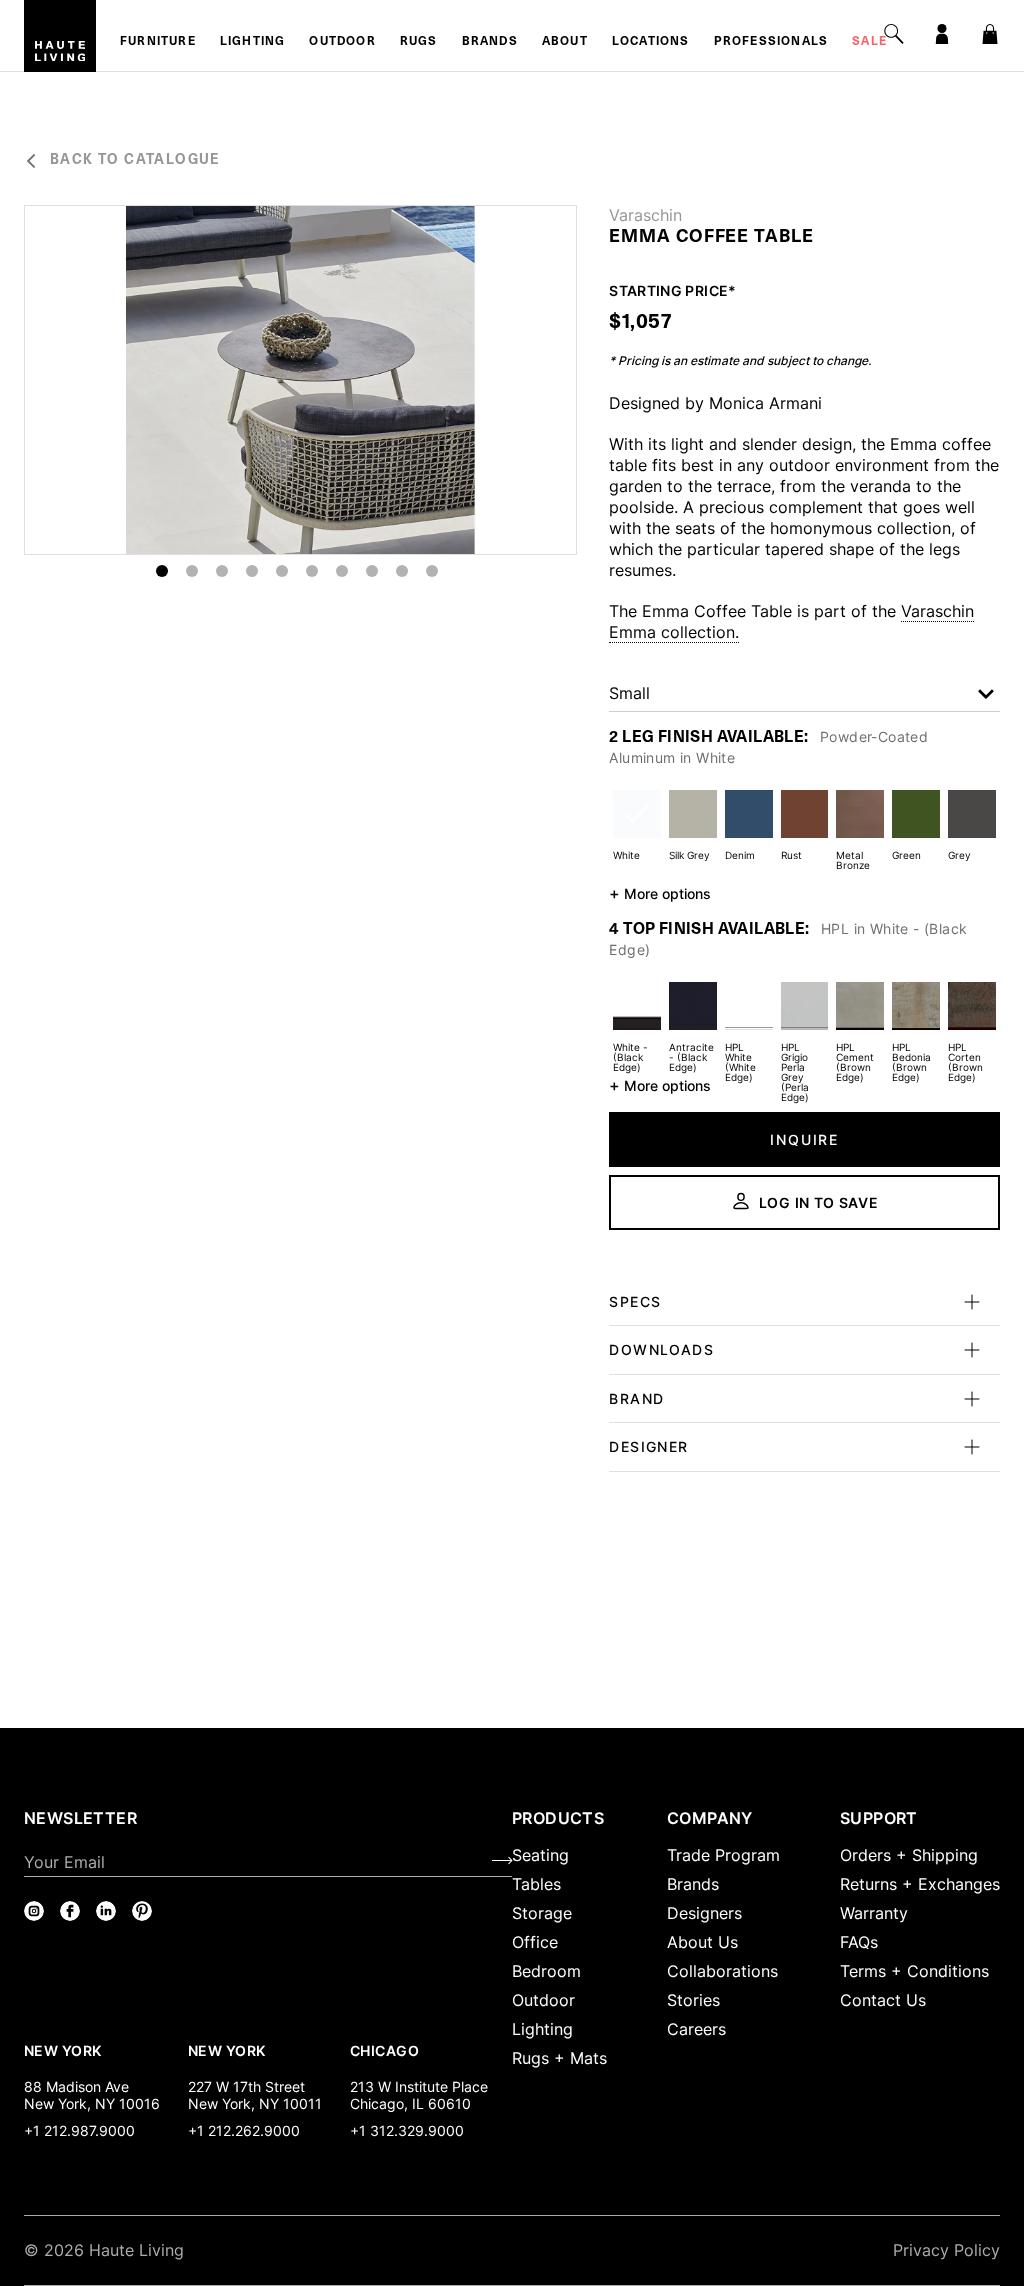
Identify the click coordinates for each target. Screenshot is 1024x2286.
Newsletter (80, 1818)
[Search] (894, 34)
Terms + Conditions (914, 1971)
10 (432, 571)
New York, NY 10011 (255, 2103)
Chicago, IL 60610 (410, 2103)
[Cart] (990, 34)
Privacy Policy (946, 2250)
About (565, 42)
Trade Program (723, 1855)
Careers (696, 2029)
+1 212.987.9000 (79, 2130)
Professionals (771, 42)
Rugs (419, 42)
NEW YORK (64, 2050)
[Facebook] (70, 1911)
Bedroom (546, 1971)
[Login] (942, 34)
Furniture (158, 42)
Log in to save (819, 1202)
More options (660, 893)
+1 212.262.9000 (244, 2130)
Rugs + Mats (559, 2058)
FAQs (859, 1942)
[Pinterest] (142, 1911)
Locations (651, 42)
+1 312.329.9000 (407, 2130)
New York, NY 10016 (92, 2103)
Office (535, 1942)
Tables (536, 1884)
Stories (693, 2000)
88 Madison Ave (76, 2086)
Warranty (874, 1913)
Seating (540, 1855)
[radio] (637, 826)
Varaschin (645, 215)
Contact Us (883, 2000)
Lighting (253, 42)
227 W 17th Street (246, 2086)
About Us (702, 1942)
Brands (490, 42)
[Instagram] (34, 1911)
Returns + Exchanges (920, 1884)
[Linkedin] (106, 1911)
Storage (542, 1913)
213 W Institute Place (419, 2086)
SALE (869, 42)
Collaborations (722, 1971)
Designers (704, 1913)
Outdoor (342, 42)
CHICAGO (384, 2050)
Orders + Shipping (909, 1855)
